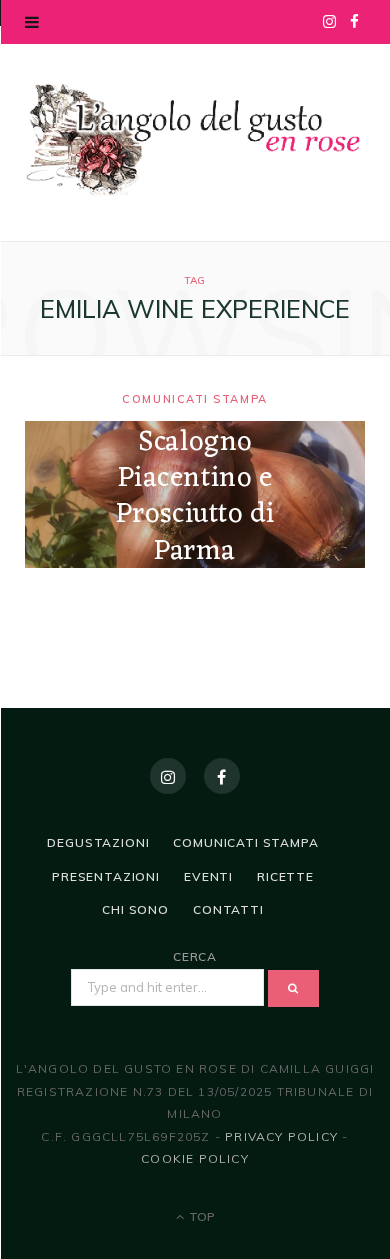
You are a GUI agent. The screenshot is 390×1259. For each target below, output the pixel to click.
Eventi (208, 876)
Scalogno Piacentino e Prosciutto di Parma (195, 497)
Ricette (285, 876)
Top (200, 1216)
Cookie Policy (195, 1158)
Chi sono (135, 909)
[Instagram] (168, 776)
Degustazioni (98, 842)
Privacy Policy (281, 1136)
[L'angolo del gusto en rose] (195, 140)
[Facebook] (222, 776)
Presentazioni (106, 876)
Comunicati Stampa (194, 399)
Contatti (228, 909)
